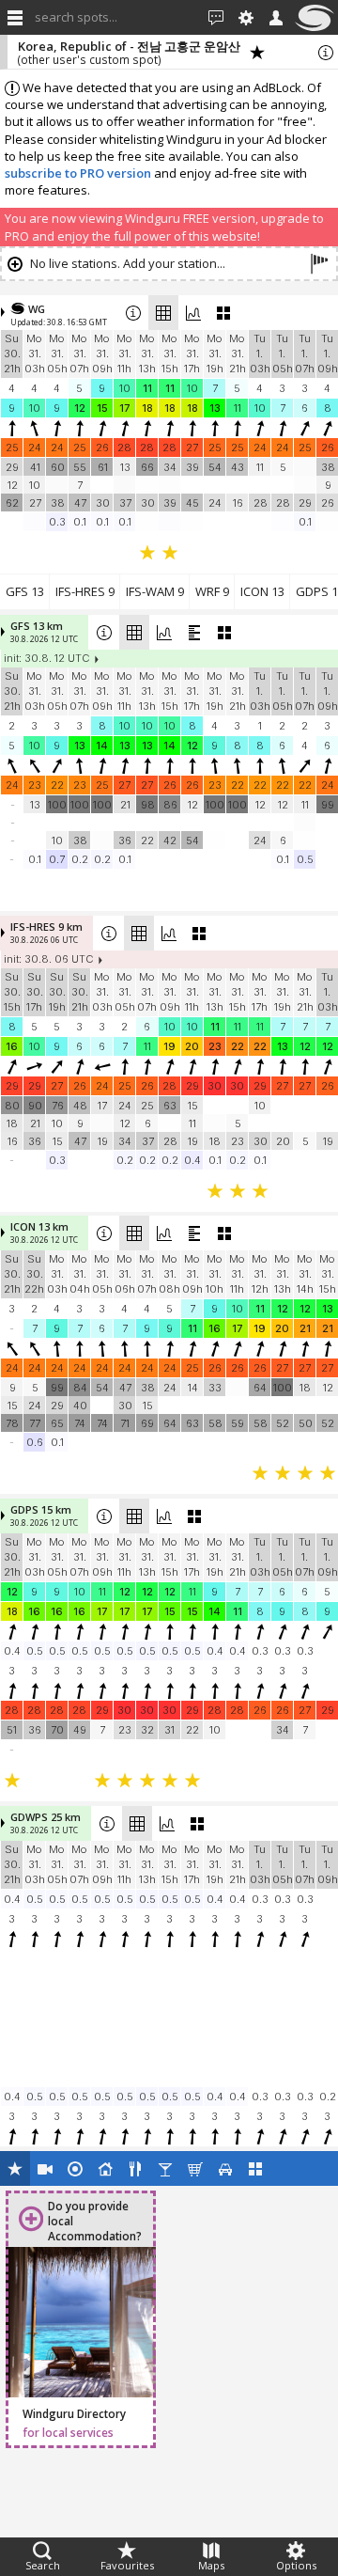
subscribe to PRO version (78, 173)
